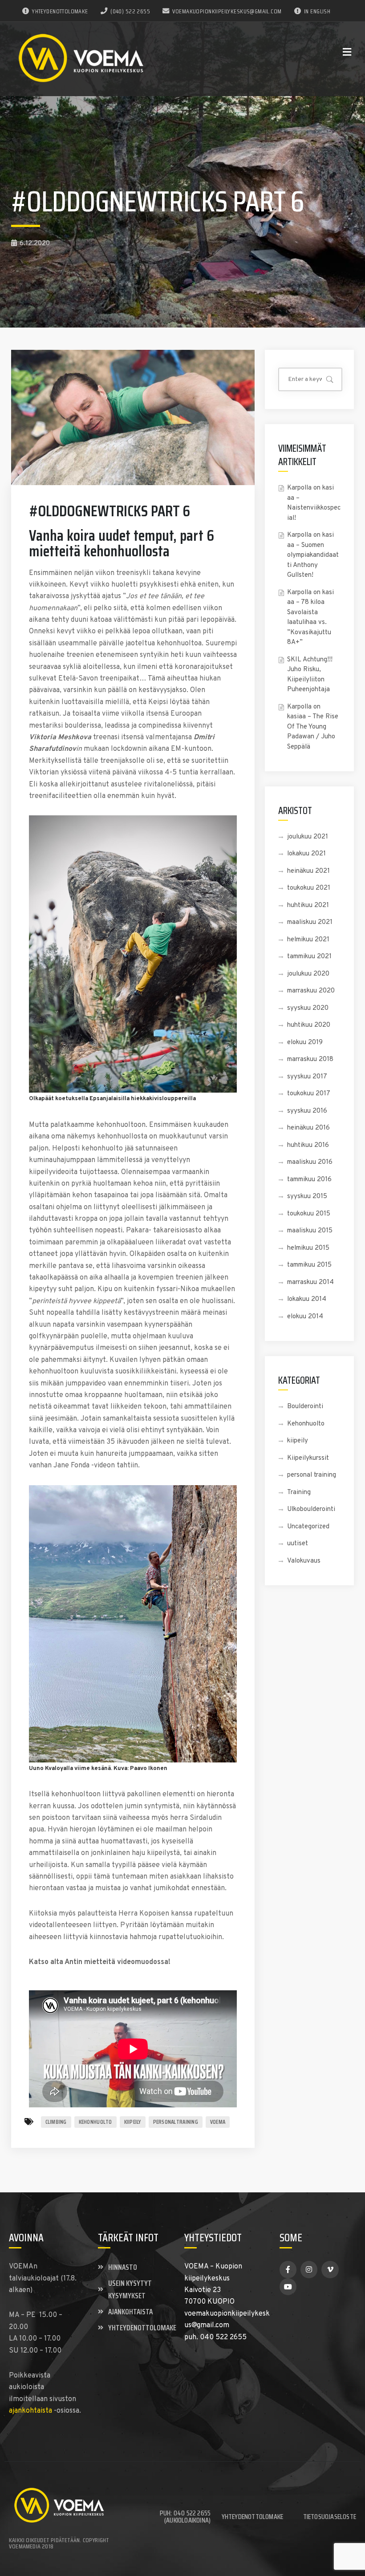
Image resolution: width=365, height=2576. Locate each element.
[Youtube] (288, 2287)
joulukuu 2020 (308, 974)
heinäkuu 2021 (308, 871)
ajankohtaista (30, 2411)
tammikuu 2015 (309, 1265)
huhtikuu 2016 (308, 1145)
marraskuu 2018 (310, 1059)
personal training (312, 1475)
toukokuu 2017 (309, 1094)
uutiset (298, 1544)
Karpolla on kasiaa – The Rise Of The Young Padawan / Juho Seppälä (313, 727)
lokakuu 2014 (307, 1299)
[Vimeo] (330, 2269)
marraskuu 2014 (310, 1282)
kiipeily (133, 2122)
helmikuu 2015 (308, 1248)
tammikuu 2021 (309, 957)
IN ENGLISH (317, 11)
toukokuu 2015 (309, 1214)
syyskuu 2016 (307, 1111)
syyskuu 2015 (307, 1197)
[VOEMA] (82, 59)
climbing (56, 2122)
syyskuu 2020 (308, 1008)
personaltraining (176, 2122)
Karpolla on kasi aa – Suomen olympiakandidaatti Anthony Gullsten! (313, 555)
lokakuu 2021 (306, 854)
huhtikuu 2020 (309, 1025)
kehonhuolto (95, 2122)
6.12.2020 (35, 244)
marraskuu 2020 (311, 991)
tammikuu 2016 (309, 1180)
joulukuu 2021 (308, 837)
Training (299, 1493)
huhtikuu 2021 (308, 905)
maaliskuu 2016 (310, 1162)
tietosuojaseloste (330, 2517)
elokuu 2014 (305, 1317)
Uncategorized (308, 1527)
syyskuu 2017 (307, 1077)
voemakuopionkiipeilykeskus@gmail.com (227, 11)
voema (218, 2122)
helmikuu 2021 (308, 940)
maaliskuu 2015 (310, 1231)
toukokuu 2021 (309, 888)
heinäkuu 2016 (308, 1128)
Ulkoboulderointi (311, 1509)
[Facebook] (288, 2269)
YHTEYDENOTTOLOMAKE (60, 11)
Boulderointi (305, 1407)
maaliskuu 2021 (310, 922)
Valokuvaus (304, 1561)
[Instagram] (309, 2269)
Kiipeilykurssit (308, 1458)
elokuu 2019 (305, 1043)
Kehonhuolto (306, 1424)
